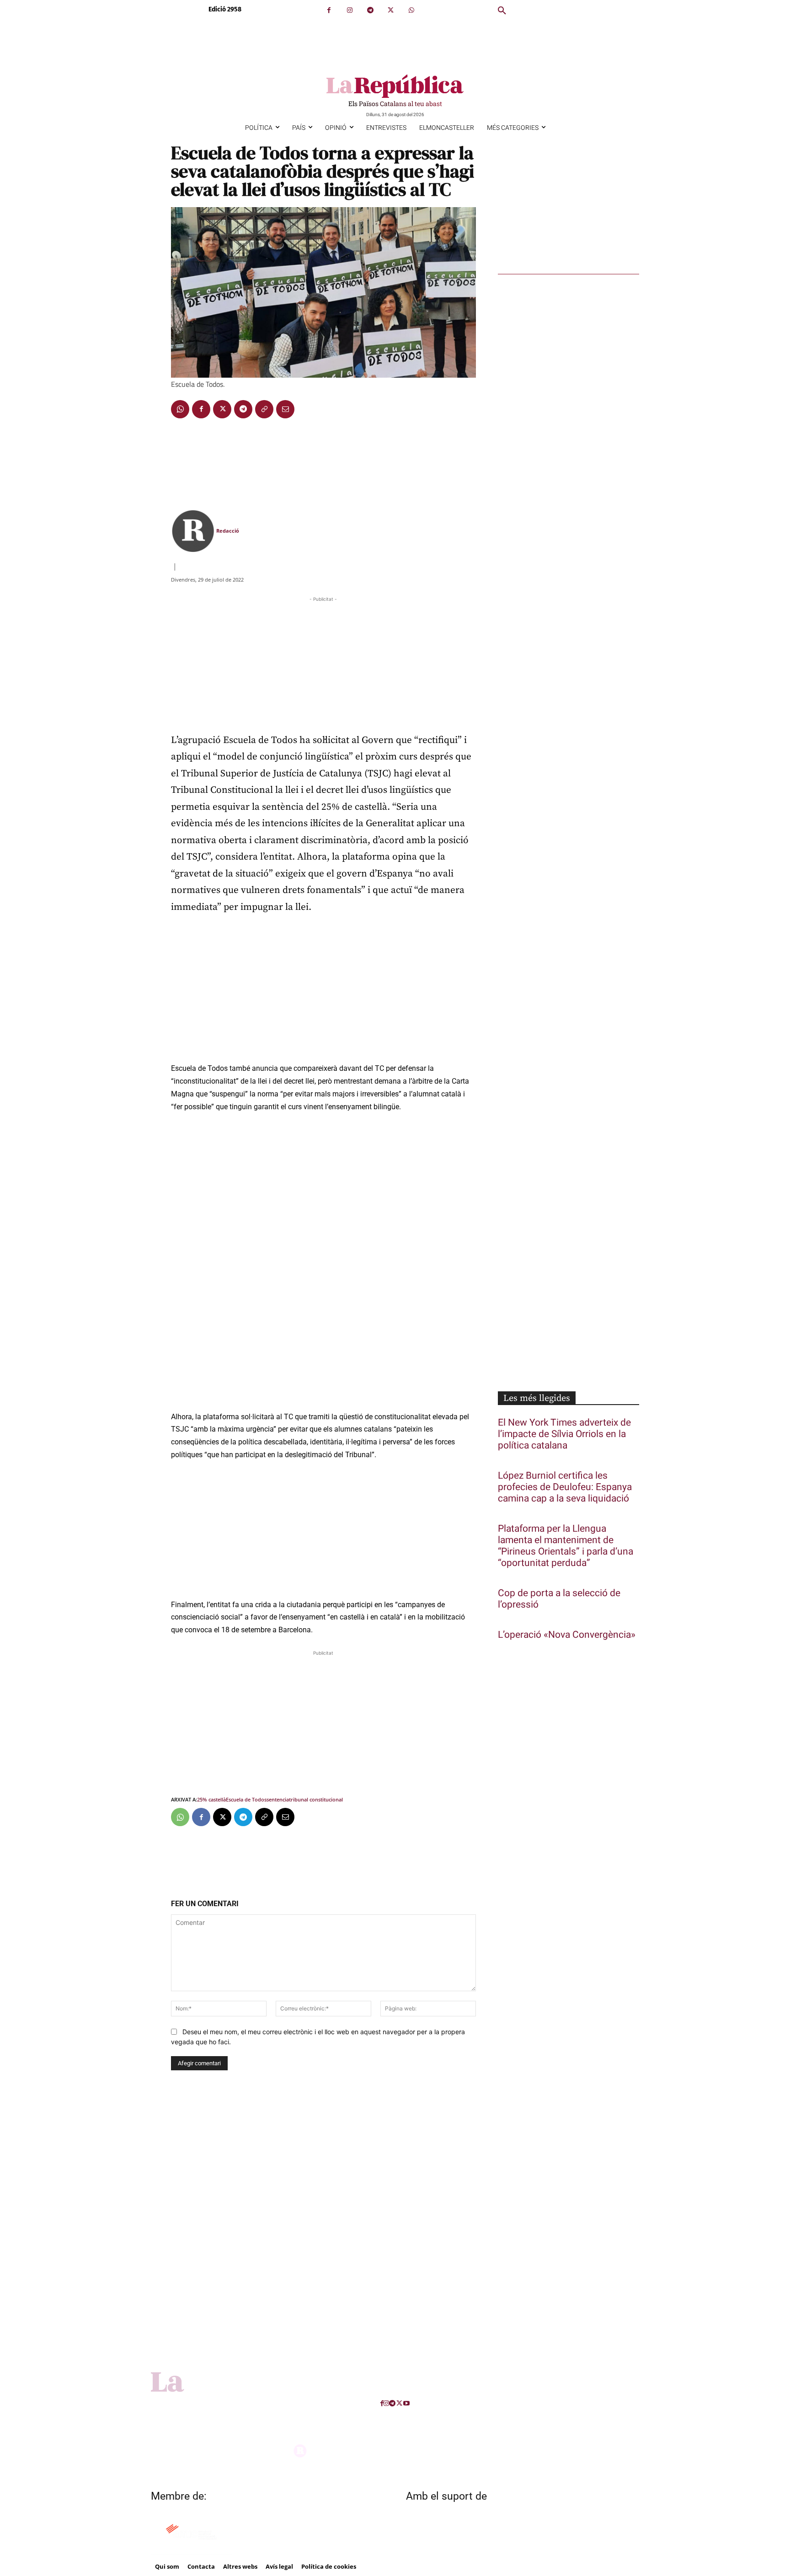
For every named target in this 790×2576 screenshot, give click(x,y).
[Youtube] (406, 2403)
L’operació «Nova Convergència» (567, 1635)
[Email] (285, 409)
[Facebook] (329, 10)
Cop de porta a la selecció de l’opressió (559, 1599)
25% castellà (211, 1799)
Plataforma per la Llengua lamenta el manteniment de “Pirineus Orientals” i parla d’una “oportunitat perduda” (566, 1546)
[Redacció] (193, 531)
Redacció (228, 531)
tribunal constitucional (316, 1799)
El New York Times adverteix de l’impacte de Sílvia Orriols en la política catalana (564, 1434)
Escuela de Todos (246, 1799)
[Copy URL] (264, 409)
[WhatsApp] (411, 10)
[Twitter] (391, 10)
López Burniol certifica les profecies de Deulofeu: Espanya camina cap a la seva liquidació (565, 1487)
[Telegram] (370, 10)
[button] (502, 11)
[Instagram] (350, 10)
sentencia (278, 1799)
